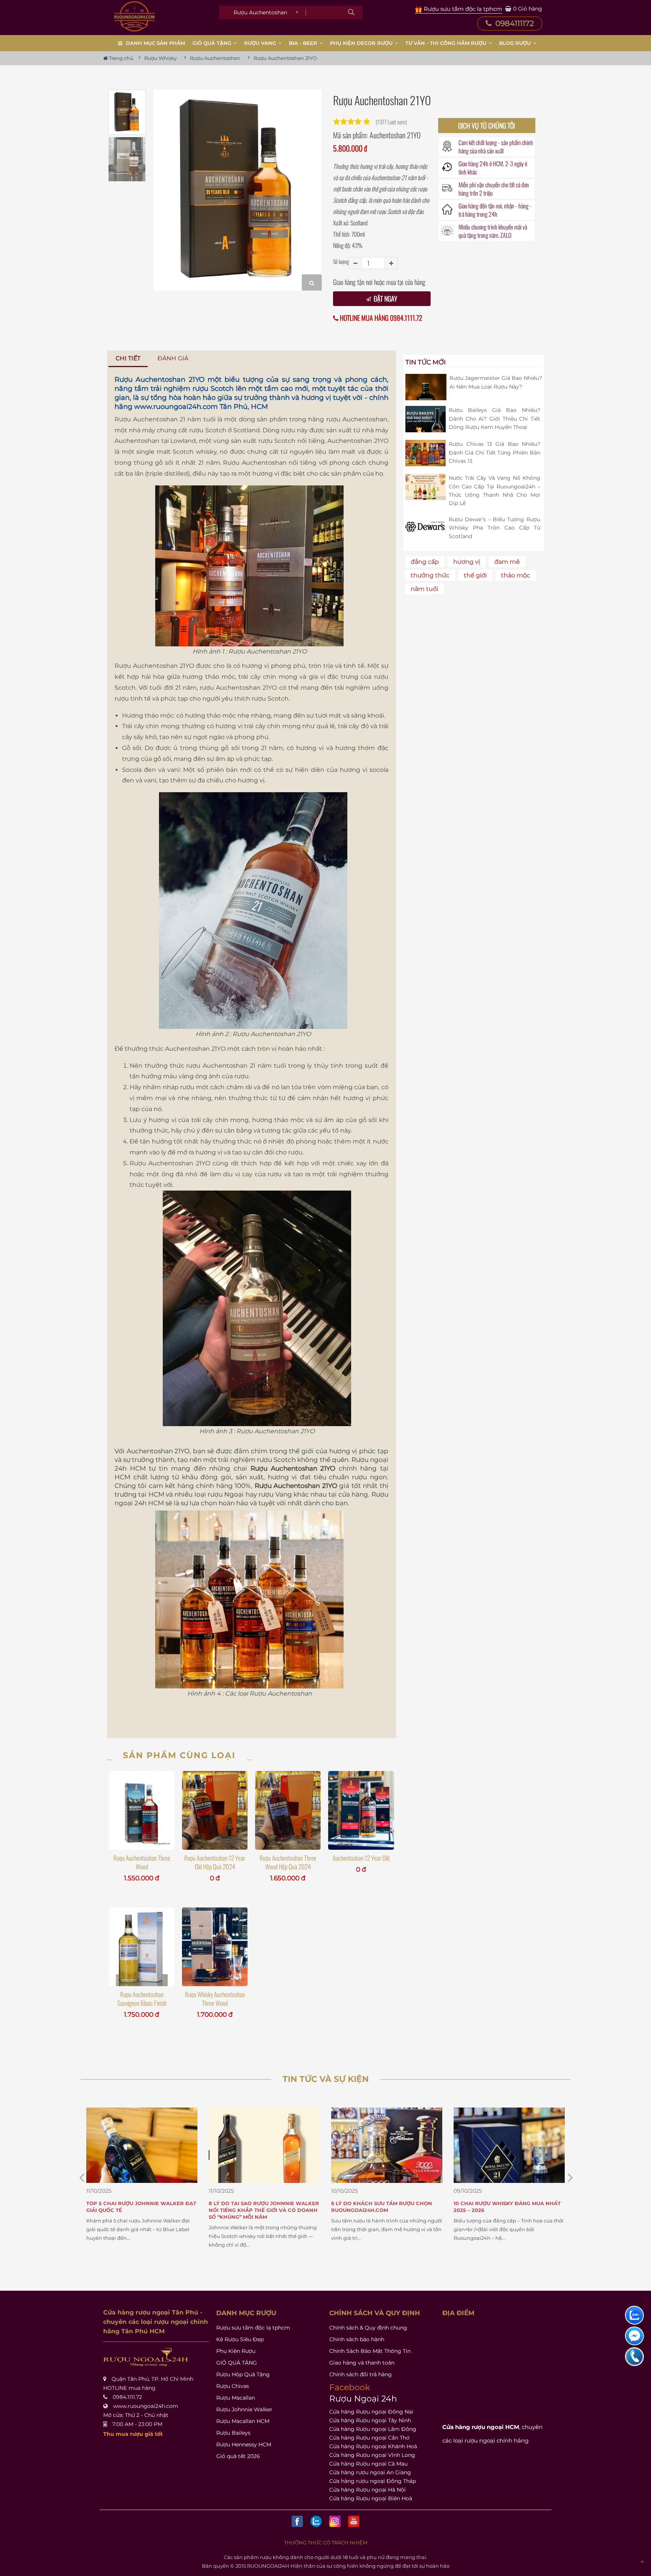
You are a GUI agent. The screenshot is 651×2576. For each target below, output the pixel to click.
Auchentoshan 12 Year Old (361, 1858)
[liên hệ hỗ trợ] (634, 2315)
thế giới (475, 575)
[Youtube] (354, 2521)
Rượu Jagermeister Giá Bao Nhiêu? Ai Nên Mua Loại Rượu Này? (496, 382)
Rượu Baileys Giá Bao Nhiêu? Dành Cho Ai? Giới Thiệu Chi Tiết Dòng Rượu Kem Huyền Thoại (494, 419)
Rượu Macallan (236, 2398)
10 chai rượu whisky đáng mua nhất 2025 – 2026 (385, 2207)
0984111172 (514, 23)
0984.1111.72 (127, 2397)
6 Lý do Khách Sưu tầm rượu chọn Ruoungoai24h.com (259, 2207)
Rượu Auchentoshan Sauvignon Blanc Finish (142, 1999)
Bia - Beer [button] (304, 43)
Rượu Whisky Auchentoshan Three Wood (215, 1999)
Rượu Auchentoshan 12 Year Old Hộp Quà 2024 (215, 1862)
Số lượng (341, 261)
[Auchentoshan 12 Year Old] (361, 1810)
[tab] (128, 359)
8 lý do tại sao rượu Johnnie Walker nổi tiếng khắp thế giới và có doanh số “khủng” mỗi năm (141, 2210)
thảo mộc (516, 575)
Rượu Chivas (233, 2386)
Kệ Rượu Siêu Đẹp (240, 2339)
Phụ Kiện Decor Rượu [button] (362, 43)
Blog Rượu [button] (516, 43)
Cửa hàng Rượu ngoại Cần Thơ (369, 2438)
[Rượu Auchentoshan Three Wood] (142, 1810)
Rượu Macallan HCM (243, 2421)
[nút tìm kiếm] (351, 12)
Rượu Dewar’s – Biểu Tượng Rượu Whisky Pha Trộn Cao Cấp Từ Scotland (494, 528)
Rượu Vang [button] (261, 43)
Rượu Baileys (233, 2433)
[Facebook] (297, 2521)
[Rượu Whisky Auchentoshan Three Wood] (215, 1947)
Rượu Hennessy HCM (244, 2444)
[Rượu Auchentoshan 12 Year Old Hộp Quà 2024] (215, 1810)
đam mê (507, 562)
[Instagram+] (335, 2521)
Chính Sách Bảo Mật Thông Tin (370, 2351)
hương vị (467, 562)
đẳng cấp (425, 562)
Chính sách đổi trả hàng (361, 2374)
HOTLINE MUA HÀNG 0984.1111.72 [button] (380, 318)
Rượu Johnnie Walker (244, 2409)
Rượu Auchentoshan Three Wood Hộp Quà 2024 (288, 1862)
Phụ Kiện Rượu (236, 2351)
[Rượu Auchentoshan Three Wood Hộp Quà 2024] (288, 1810)
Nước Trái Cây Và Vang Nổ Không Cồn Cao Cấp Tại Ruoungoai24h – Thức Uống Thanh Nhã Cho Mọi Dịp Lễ (494, 491)
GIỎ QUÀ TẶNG (237, 2363)
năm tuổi (424, 589)
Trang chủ (121, 58)
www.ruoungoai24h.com (176, 407)
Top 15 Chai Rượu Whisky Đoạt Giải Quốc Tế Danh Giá (504, 2207)
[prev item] (570, 2177)
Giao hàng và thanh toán (362, 2363)
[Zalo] (316, 2521)
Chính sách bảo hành (357, 2339)
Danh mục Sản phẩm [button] (155, 43)
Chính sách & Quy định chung (368, 2328)
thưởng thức (430, 575)
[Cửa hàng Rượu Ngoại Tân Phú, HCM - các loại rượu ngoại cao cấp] (134, 16)
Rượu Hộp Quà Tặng (243, 2374)
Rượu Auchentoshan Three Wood (142, 1862)
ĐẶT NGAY (385, 298)
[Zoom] (312, 282)
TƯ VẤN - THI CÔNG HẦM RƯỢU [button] (447, 43)
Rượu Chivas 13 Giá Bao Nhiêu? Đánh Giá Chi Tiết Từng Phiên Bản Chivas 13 (494, 452)
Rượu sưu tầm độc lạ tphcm (253, 2328)
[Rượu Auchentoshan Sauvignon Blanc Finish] (142, 1947)
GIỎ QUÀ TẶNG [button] (213, 43)
